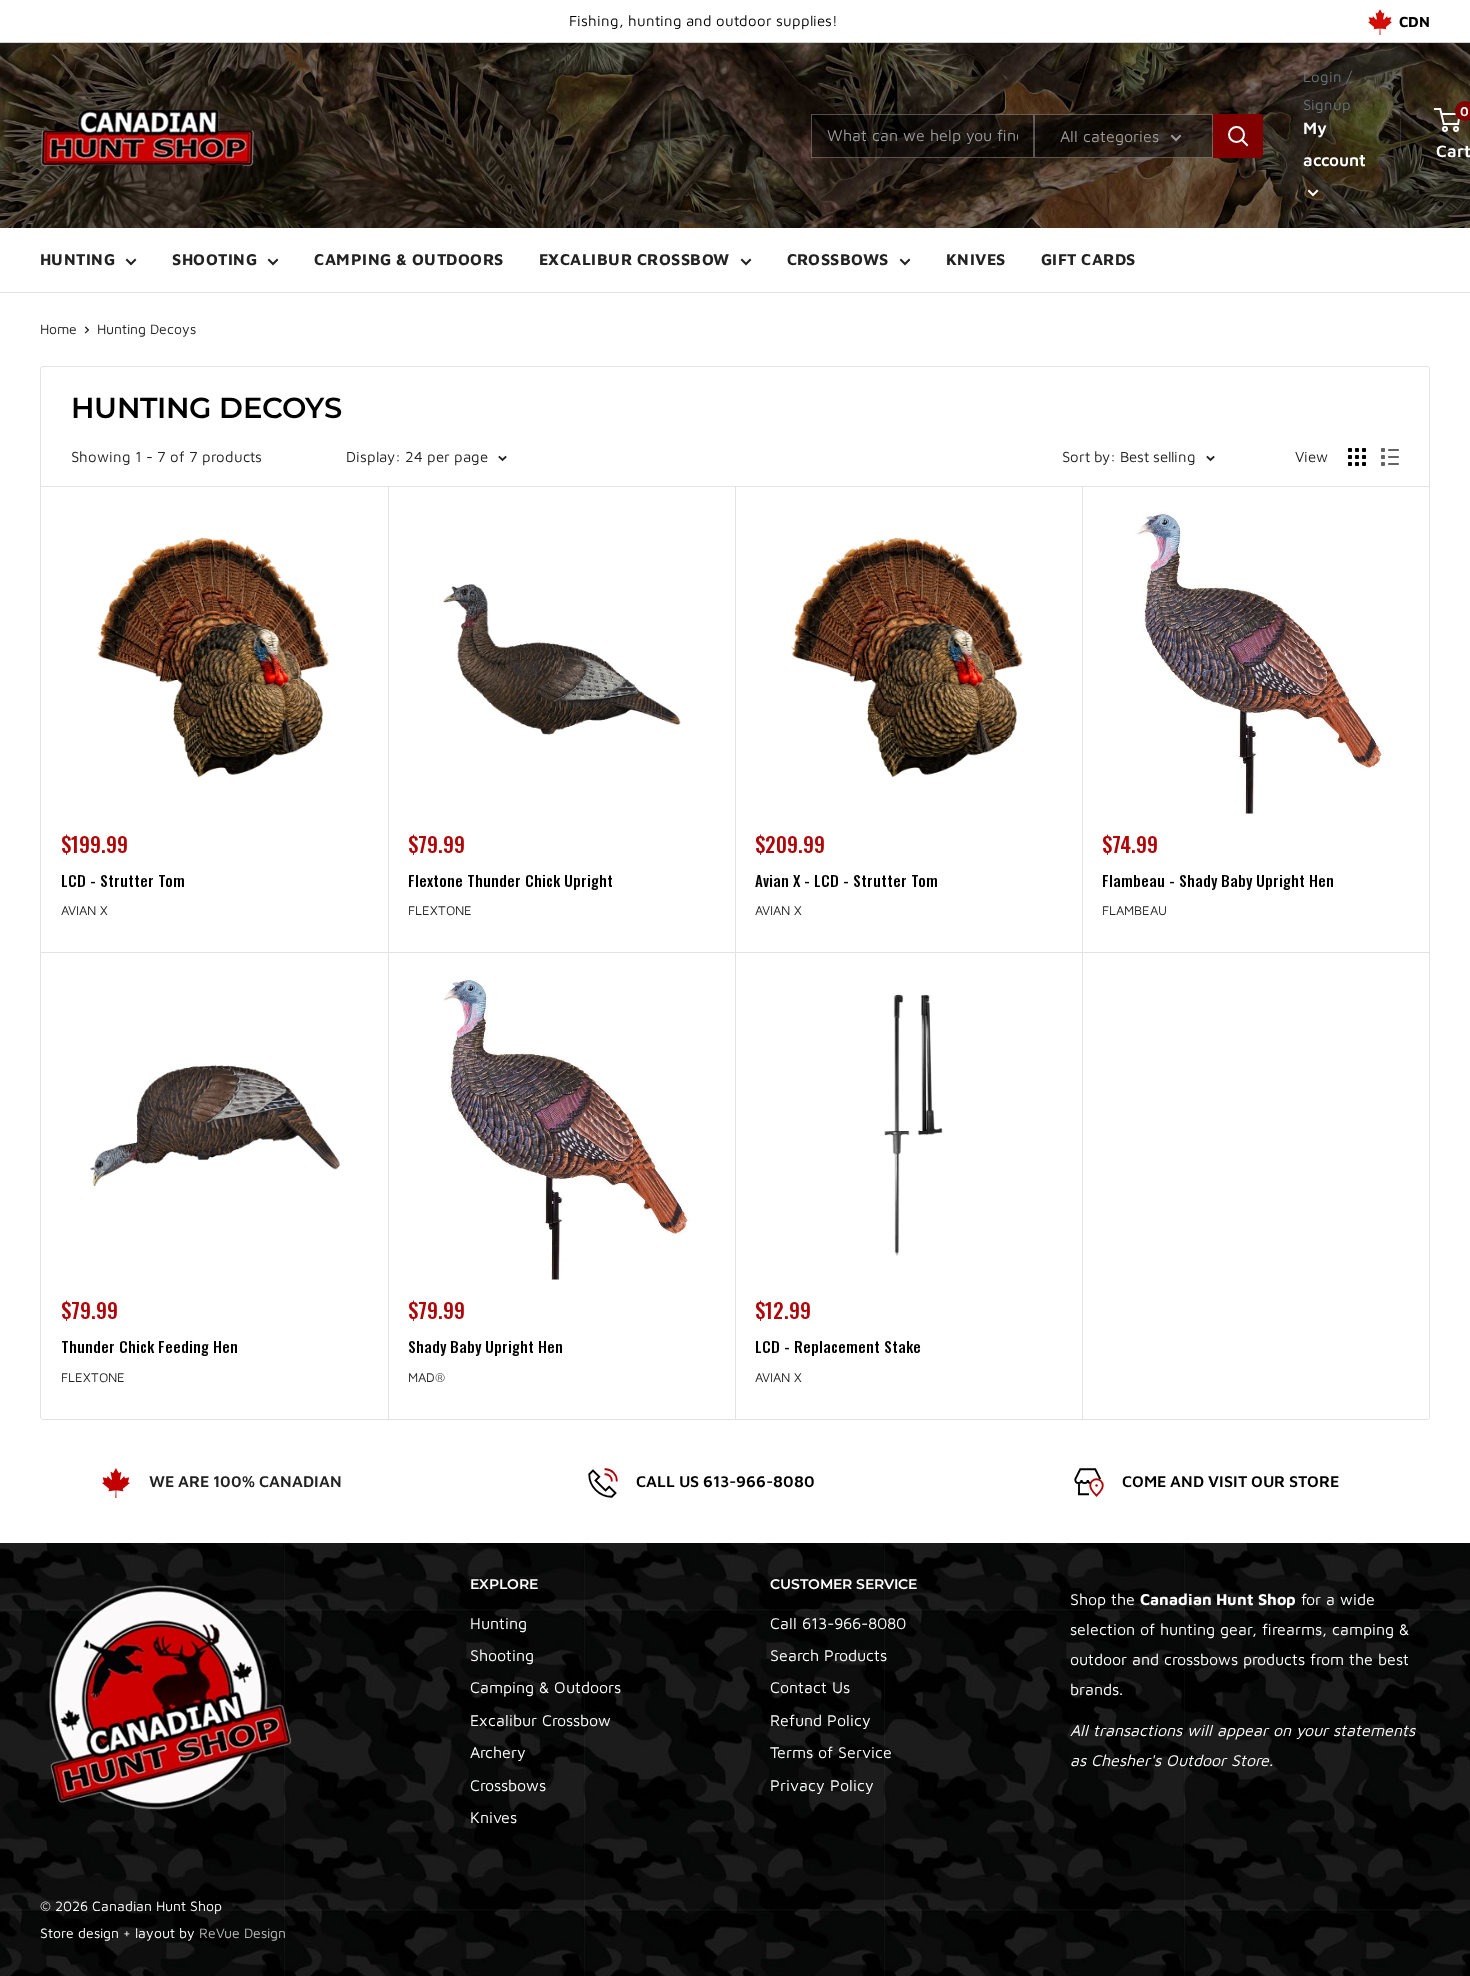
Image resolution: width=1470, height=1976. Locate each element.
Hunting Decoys (146, 328)
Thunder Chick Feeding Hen (149, 1346)
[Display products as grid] (1357, 457)
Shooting (214, 259)
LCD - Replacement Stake (838, 1346)
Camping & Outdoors (409, 259)
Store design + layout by (163, 1932)
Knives (976, 259)
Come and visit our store (1230, 1481)
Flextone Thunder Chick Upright (510, 880)
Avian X (84, 910)
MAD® (426, 1377)
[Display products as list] (1390, 457)
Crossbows (838, 259)
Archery (498, 1752)
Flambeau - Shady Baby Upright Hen (1218, 880)
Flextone (440, 910)
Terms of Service (831, 1752)
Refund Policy (820, 1720)
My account (1334, 144)
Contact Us (810, 1687)
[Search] (1238, 136)
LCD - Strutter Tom (123, 880)
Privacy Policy (822, 1785)
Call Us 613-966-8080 (725, 1481)
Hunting (77, 259)
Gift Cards (1088, 259)
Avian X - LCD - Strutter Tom (846, 880)
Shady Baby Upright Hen (485, 1346)
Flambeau (1134, 910)
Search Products (828, 1655)
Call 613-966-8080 (838, 1623)
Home (58, 328)
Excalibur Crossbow (634, 259)
